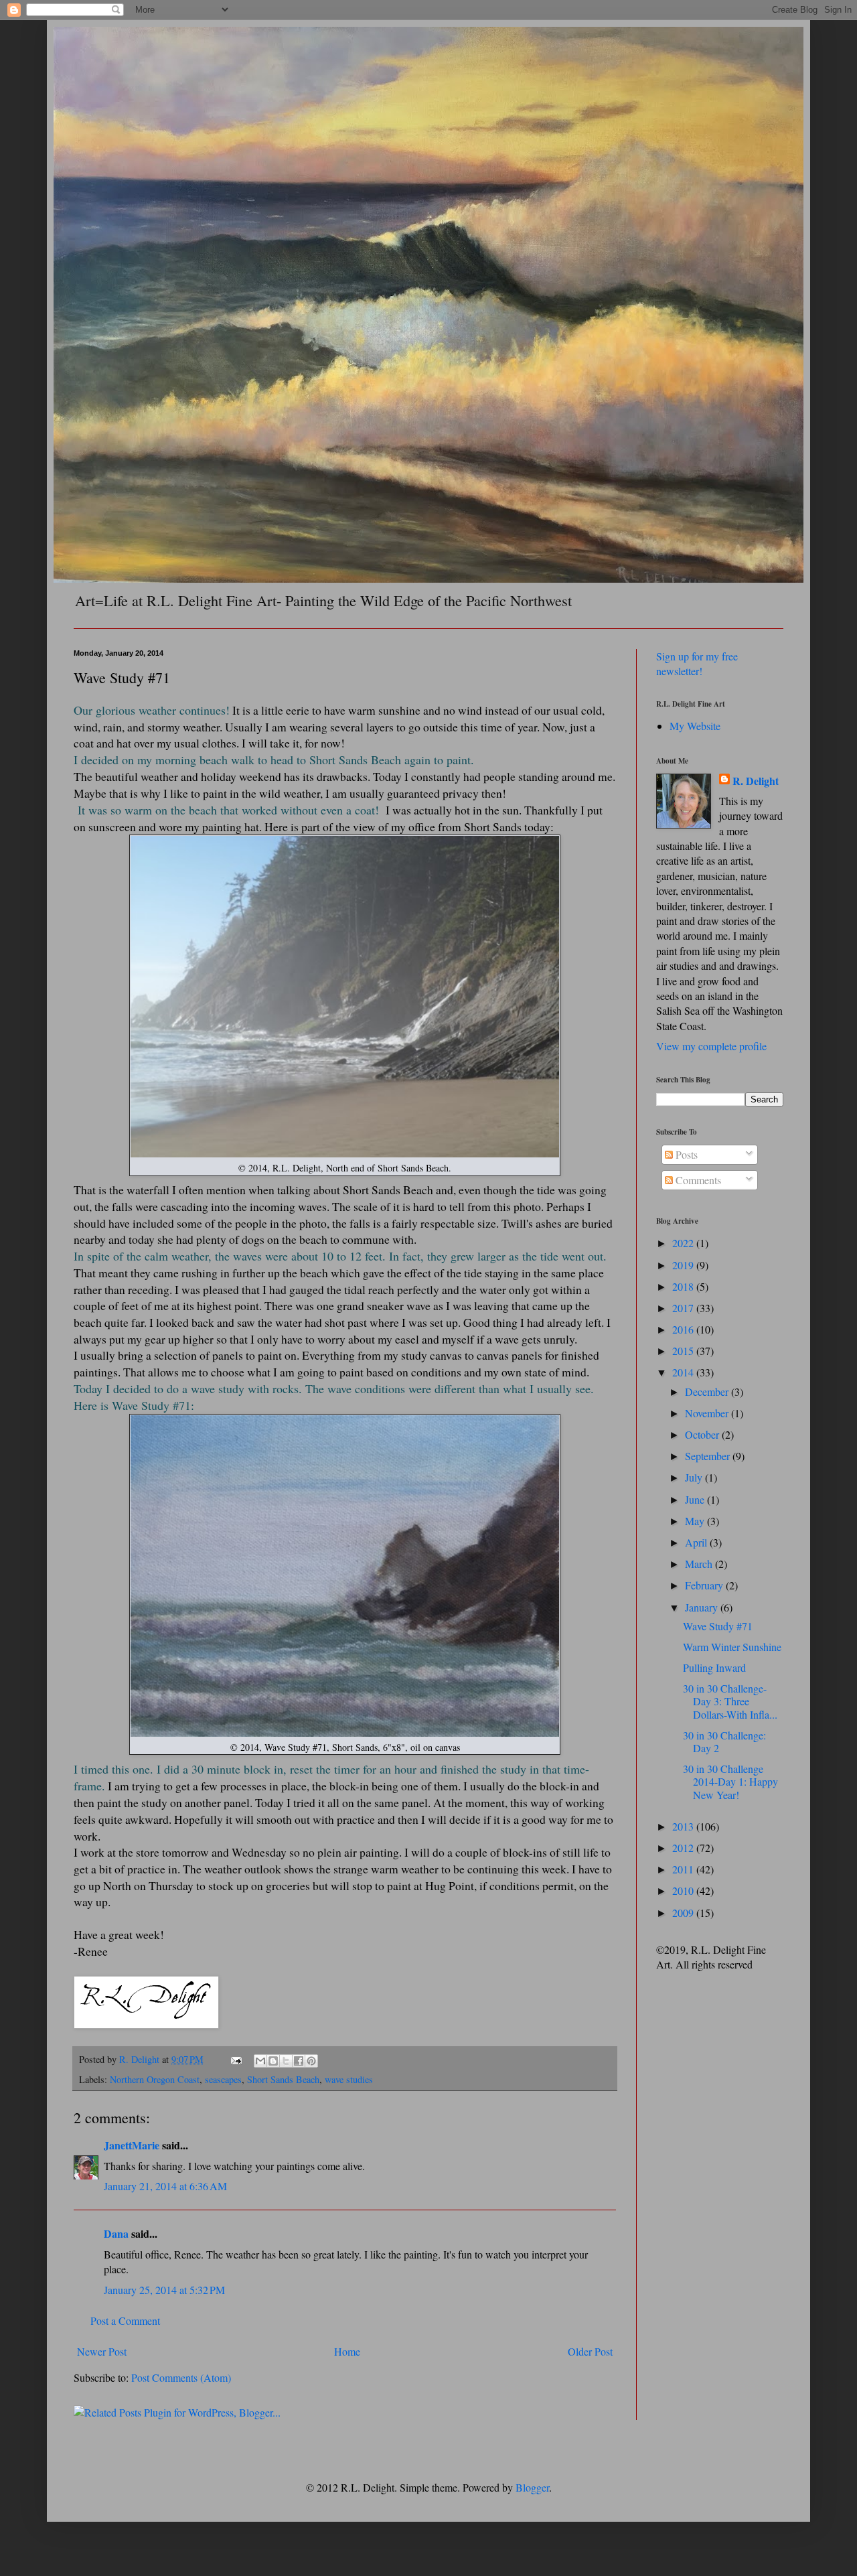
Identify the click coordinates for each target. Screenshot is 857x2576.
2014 (684, 1372)
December (708, 1391)
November (708, 1413)
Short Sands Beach (283, 2079)
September (709, 1456)
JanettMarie (132, 2145)
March (700, 1564)
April (697, 1542)
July (695, 1477)
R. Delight (756, 781)
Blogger (532, 2487)
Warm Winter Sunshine (732, 1647)
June (696, 1499)
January (703, 1607)
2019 (684, 1265)
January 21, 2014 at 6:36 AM (165, 2186)
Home (347, 2351)
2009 (684, 1913)
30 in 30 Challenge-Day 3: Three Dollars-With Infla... (730, 1701)
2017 (684, 1308)
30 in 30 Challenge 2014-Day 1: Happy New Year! (730, 1781)
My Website (695, 726)
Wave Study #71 (718, 1626)
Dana (116, 2233)
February (705, 1585)
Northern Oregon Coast (155, 2079)
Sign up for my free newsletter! (697, 663)
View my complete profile (711, 1046)
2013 (684, 1826)
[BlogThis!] (273, 2061)
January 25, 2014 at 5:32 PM (164, 2290)
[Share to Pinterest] (311, 2061)
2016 (684, 1329)
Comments (697, 1180)
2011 (684, 1869)
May (696, 1521)
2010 (684, 1890)
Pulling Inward (714, 1667)
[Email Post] (235, 2059)
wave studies (349, 2079)
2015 (684, 1351)
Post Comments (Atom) (181, 2377)
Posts (685, 1154)
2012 (684, 1848)
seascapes (223, 2079)
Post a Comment (125, 2320)
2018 (684, 1286)
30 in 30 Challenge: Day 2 (724, 1741)
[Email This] (260, 2061)
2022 (684, 1243)
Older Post (590, 2351)
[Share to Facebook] (299, 2061)
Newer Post (102, 2351)
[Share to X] (286, 2061)
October (703, 1434)
